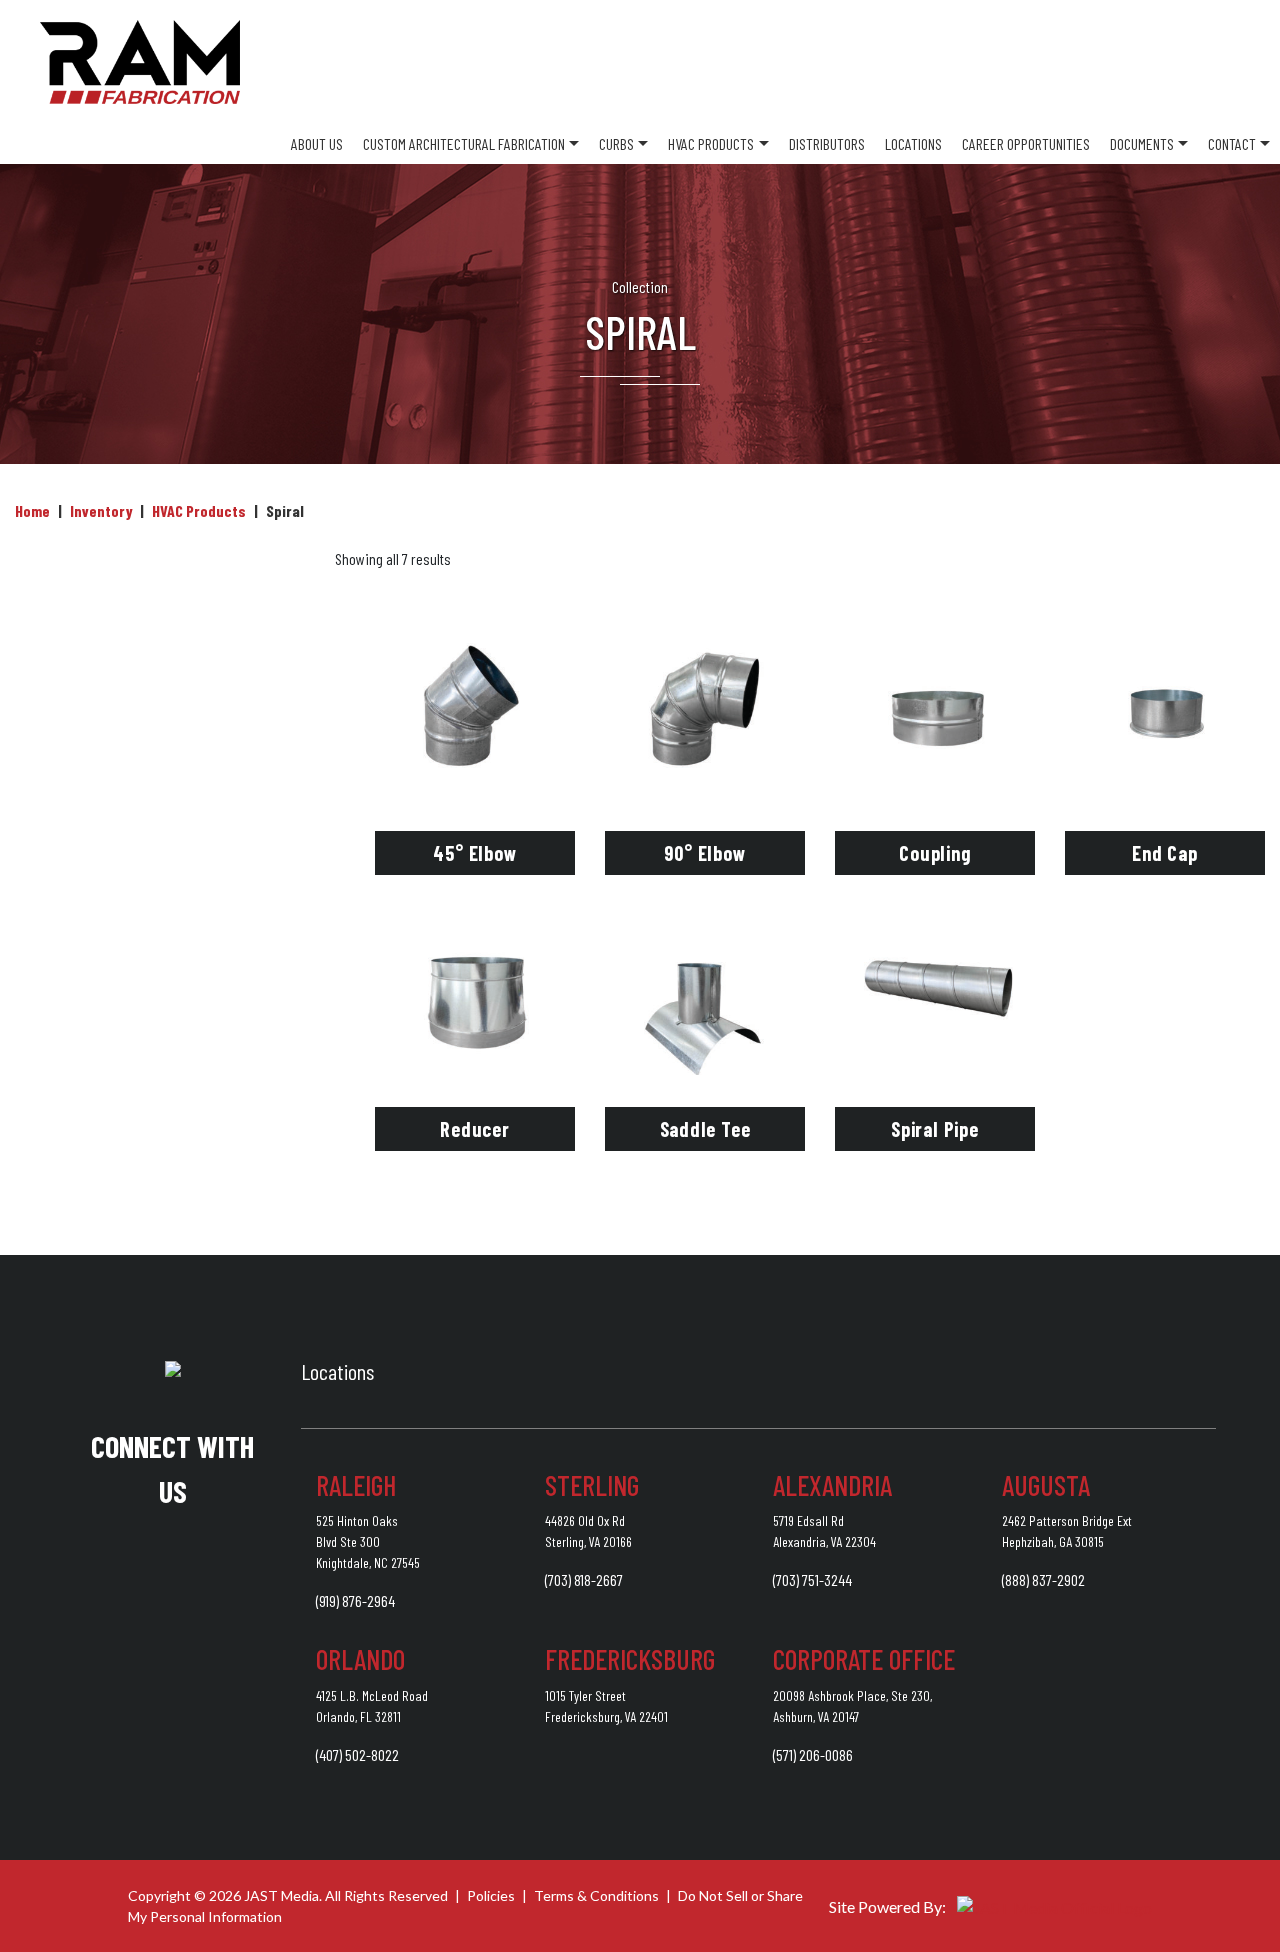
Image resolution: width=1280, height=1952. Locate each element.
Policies (491, 1895)
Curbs (616, 143)
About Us (317, 143)
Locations (913, 143)
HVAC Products (711, 143)
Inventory (101, 510)
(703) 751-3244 (812, 1579)
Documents (1142, 143)
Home (32, 510)
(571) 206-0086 (813, 1754)
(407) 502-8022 (357, 1754)
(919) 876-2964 (355, 1600)
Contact (1232, 143)
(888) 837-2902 (1043, 1579)
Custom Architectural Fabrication (464, 143)
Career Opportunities (1026, 143)
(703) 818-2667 (584, 1579)
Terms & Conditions (596, 1895)
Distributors (827, 143)
